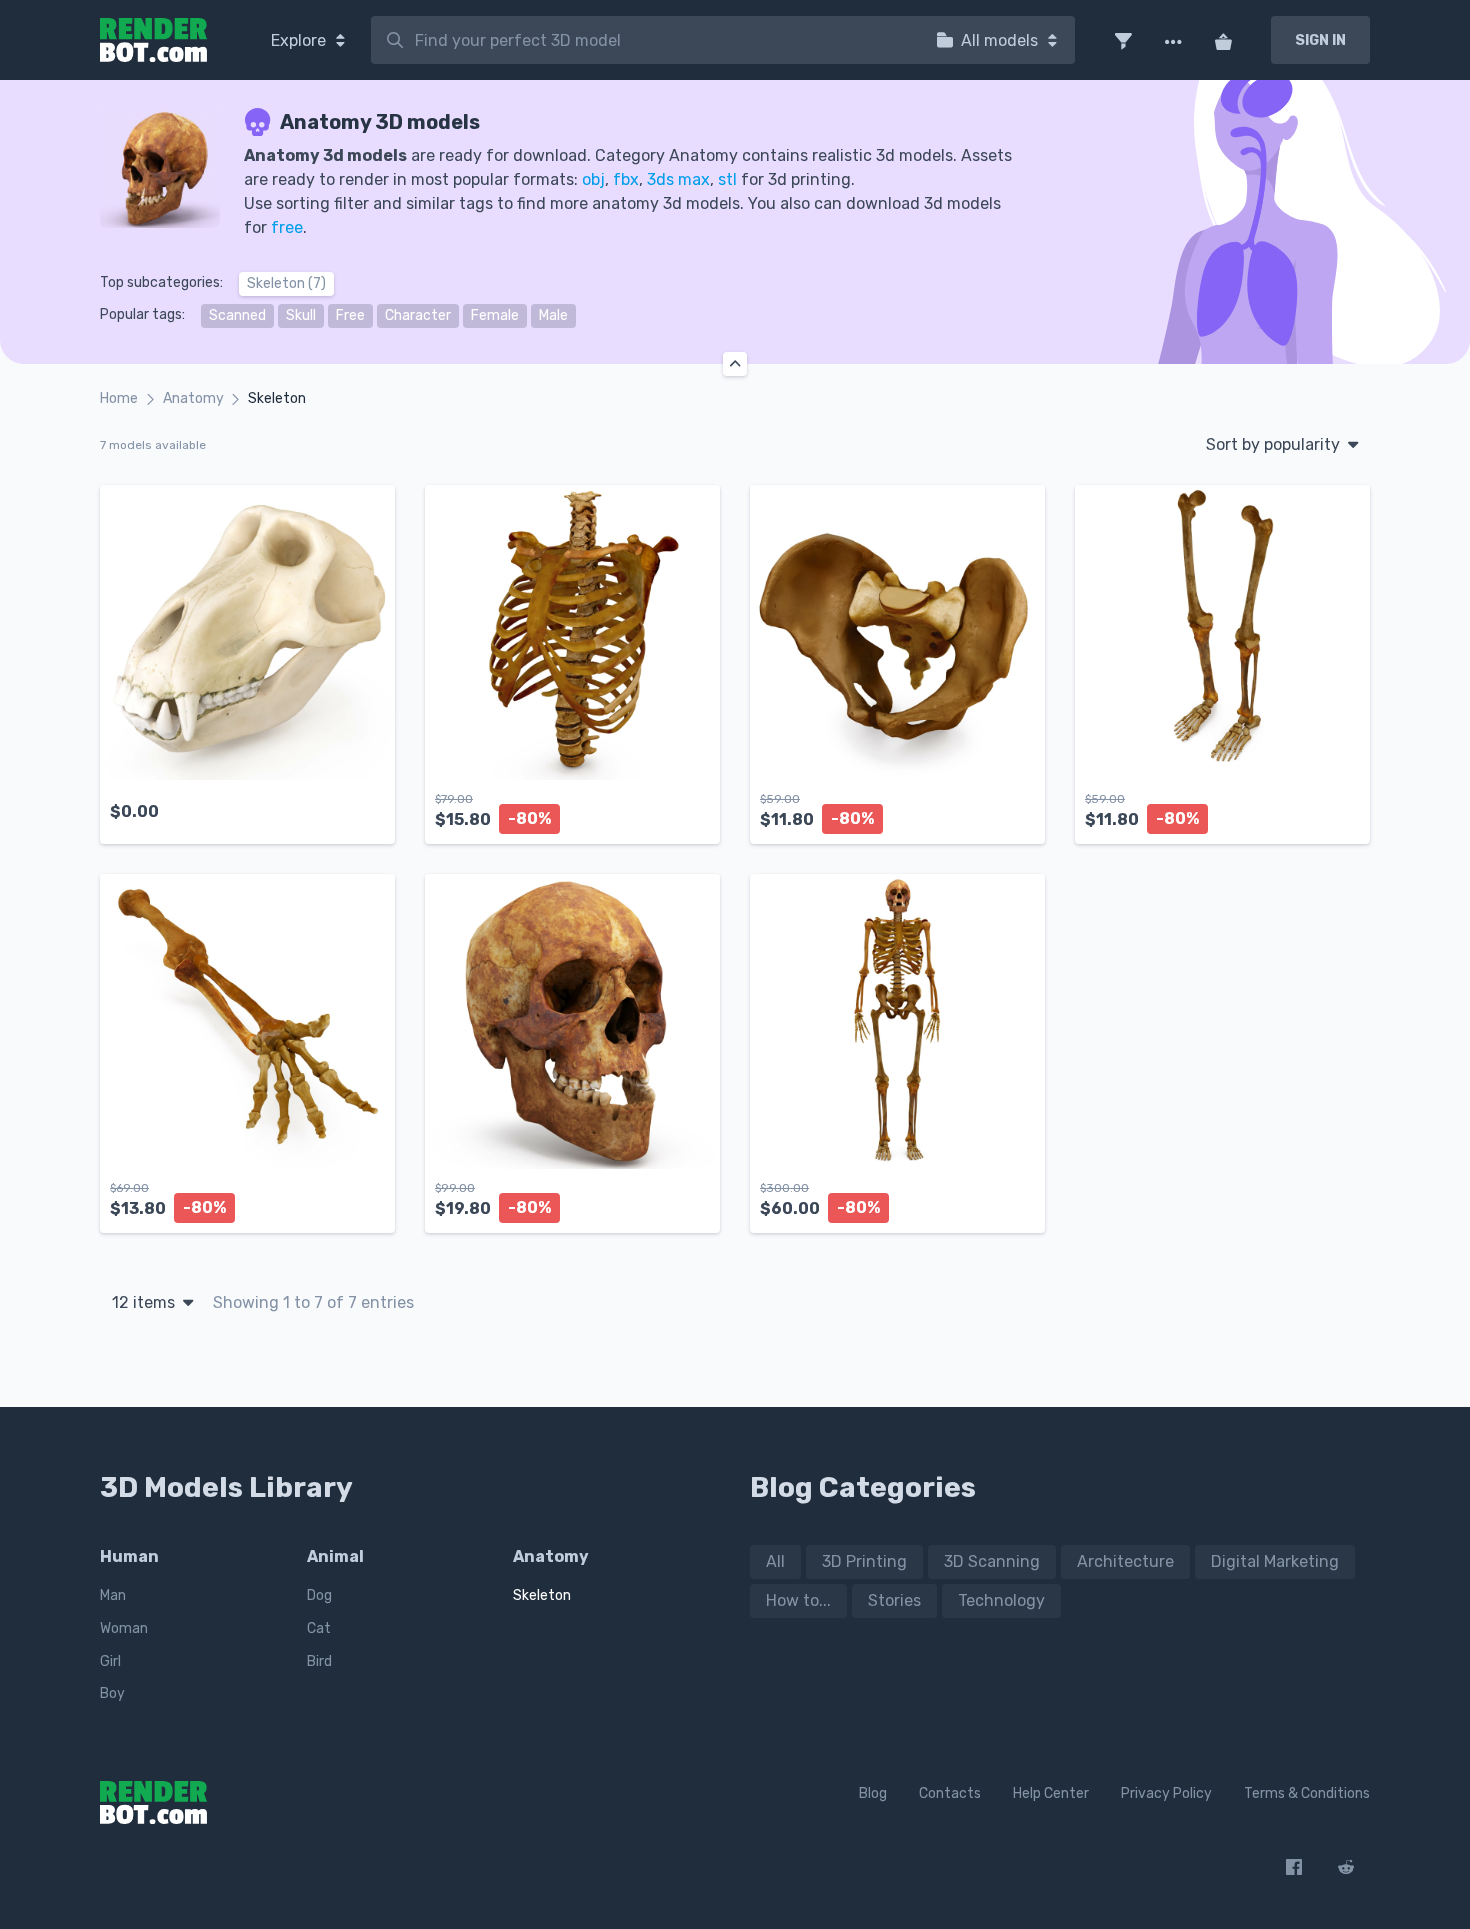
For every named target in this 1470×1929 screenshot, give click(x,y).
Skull (301, 315)
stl (727, 179)
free (287, 227)
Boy (112, 1693)
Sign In (1320, 40)
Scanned (237, 315)
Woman (124, 1628)
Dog (319, 1595)
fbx (626, 179)
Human (129, 1556)
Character (418, 315)
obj (593, 179)
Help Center (1051, 1793)
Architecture (1125, 1561)
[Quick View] (369, 812)
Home (119, 398)
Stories (894, 1600)
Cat (319, 1628)
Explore (300, 40)
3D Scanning (992, 1561)
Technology (1001, 1600)
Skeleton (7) (286, 283)
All (775, 1561)
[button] (1123, 40)
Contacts (950, 1793)
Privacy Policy (1166, 1793)
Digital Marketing (1275, 1561)
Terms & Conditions (1307, 1793)
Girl (110, 1661)
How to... (798, 1600)
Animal (335, 1556)
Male (553, 315)
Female (495, 315)
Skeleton (542, 1595)
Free (350, 315)
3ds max (678, 179)
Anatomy (193, 398)
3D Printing (864, 1561)
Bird (319, 1661)
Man (113, 1595)
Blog (873, 1793)
